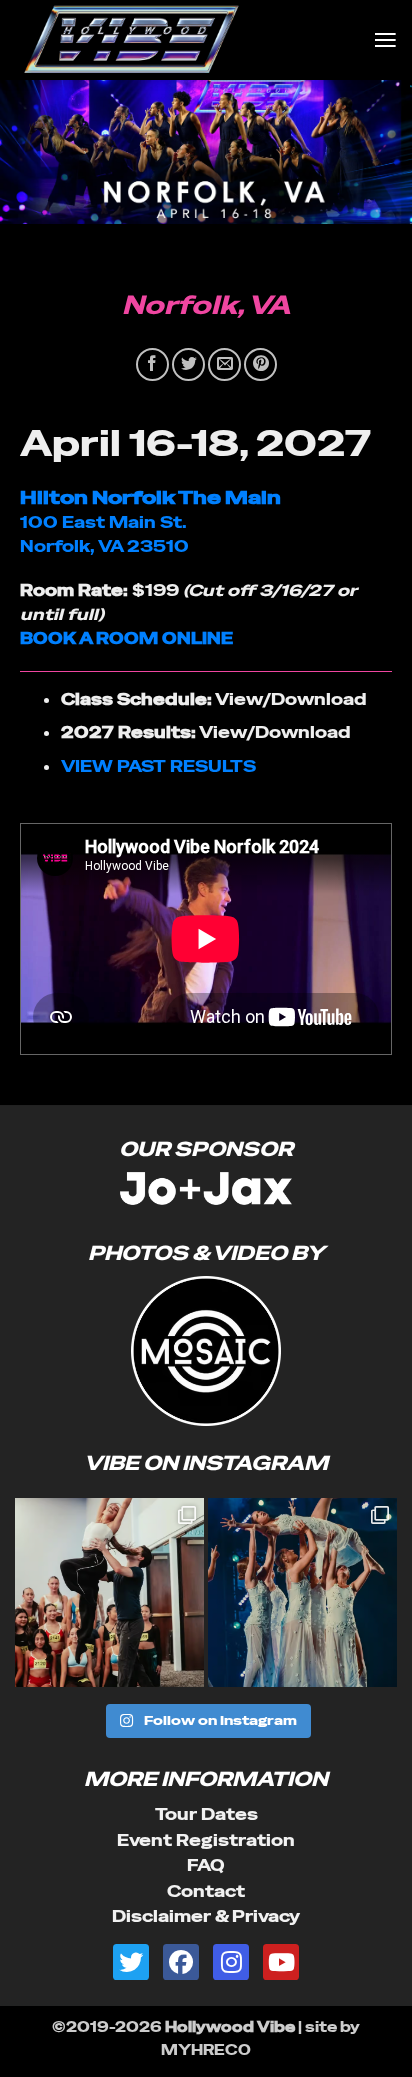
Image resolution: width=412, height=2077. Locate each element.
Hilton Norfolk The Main (150, 497)
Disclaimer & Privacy (206, 1916)
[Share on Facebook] (152, 364)
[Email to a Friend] (224, 364)
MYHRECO (206, 2050)
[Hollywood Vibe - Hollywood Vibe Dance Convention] (186, 40)
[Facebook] (181, 1962)
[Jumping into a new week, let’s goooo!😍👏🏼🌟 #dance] (109, 1592)
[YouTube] (281, 1962)
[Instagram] (231, 1962)
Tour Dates (206, 1814)
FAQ (206, 1865)
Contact (206, 1891)
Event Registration (206, 1840)
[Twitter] (131, 1962)
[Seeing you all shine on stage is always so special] (302, 1592)
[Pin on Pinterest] (260, 364)
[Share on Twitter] (188, 364)
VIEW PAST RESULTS (158, 766)
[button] (385, 39)
